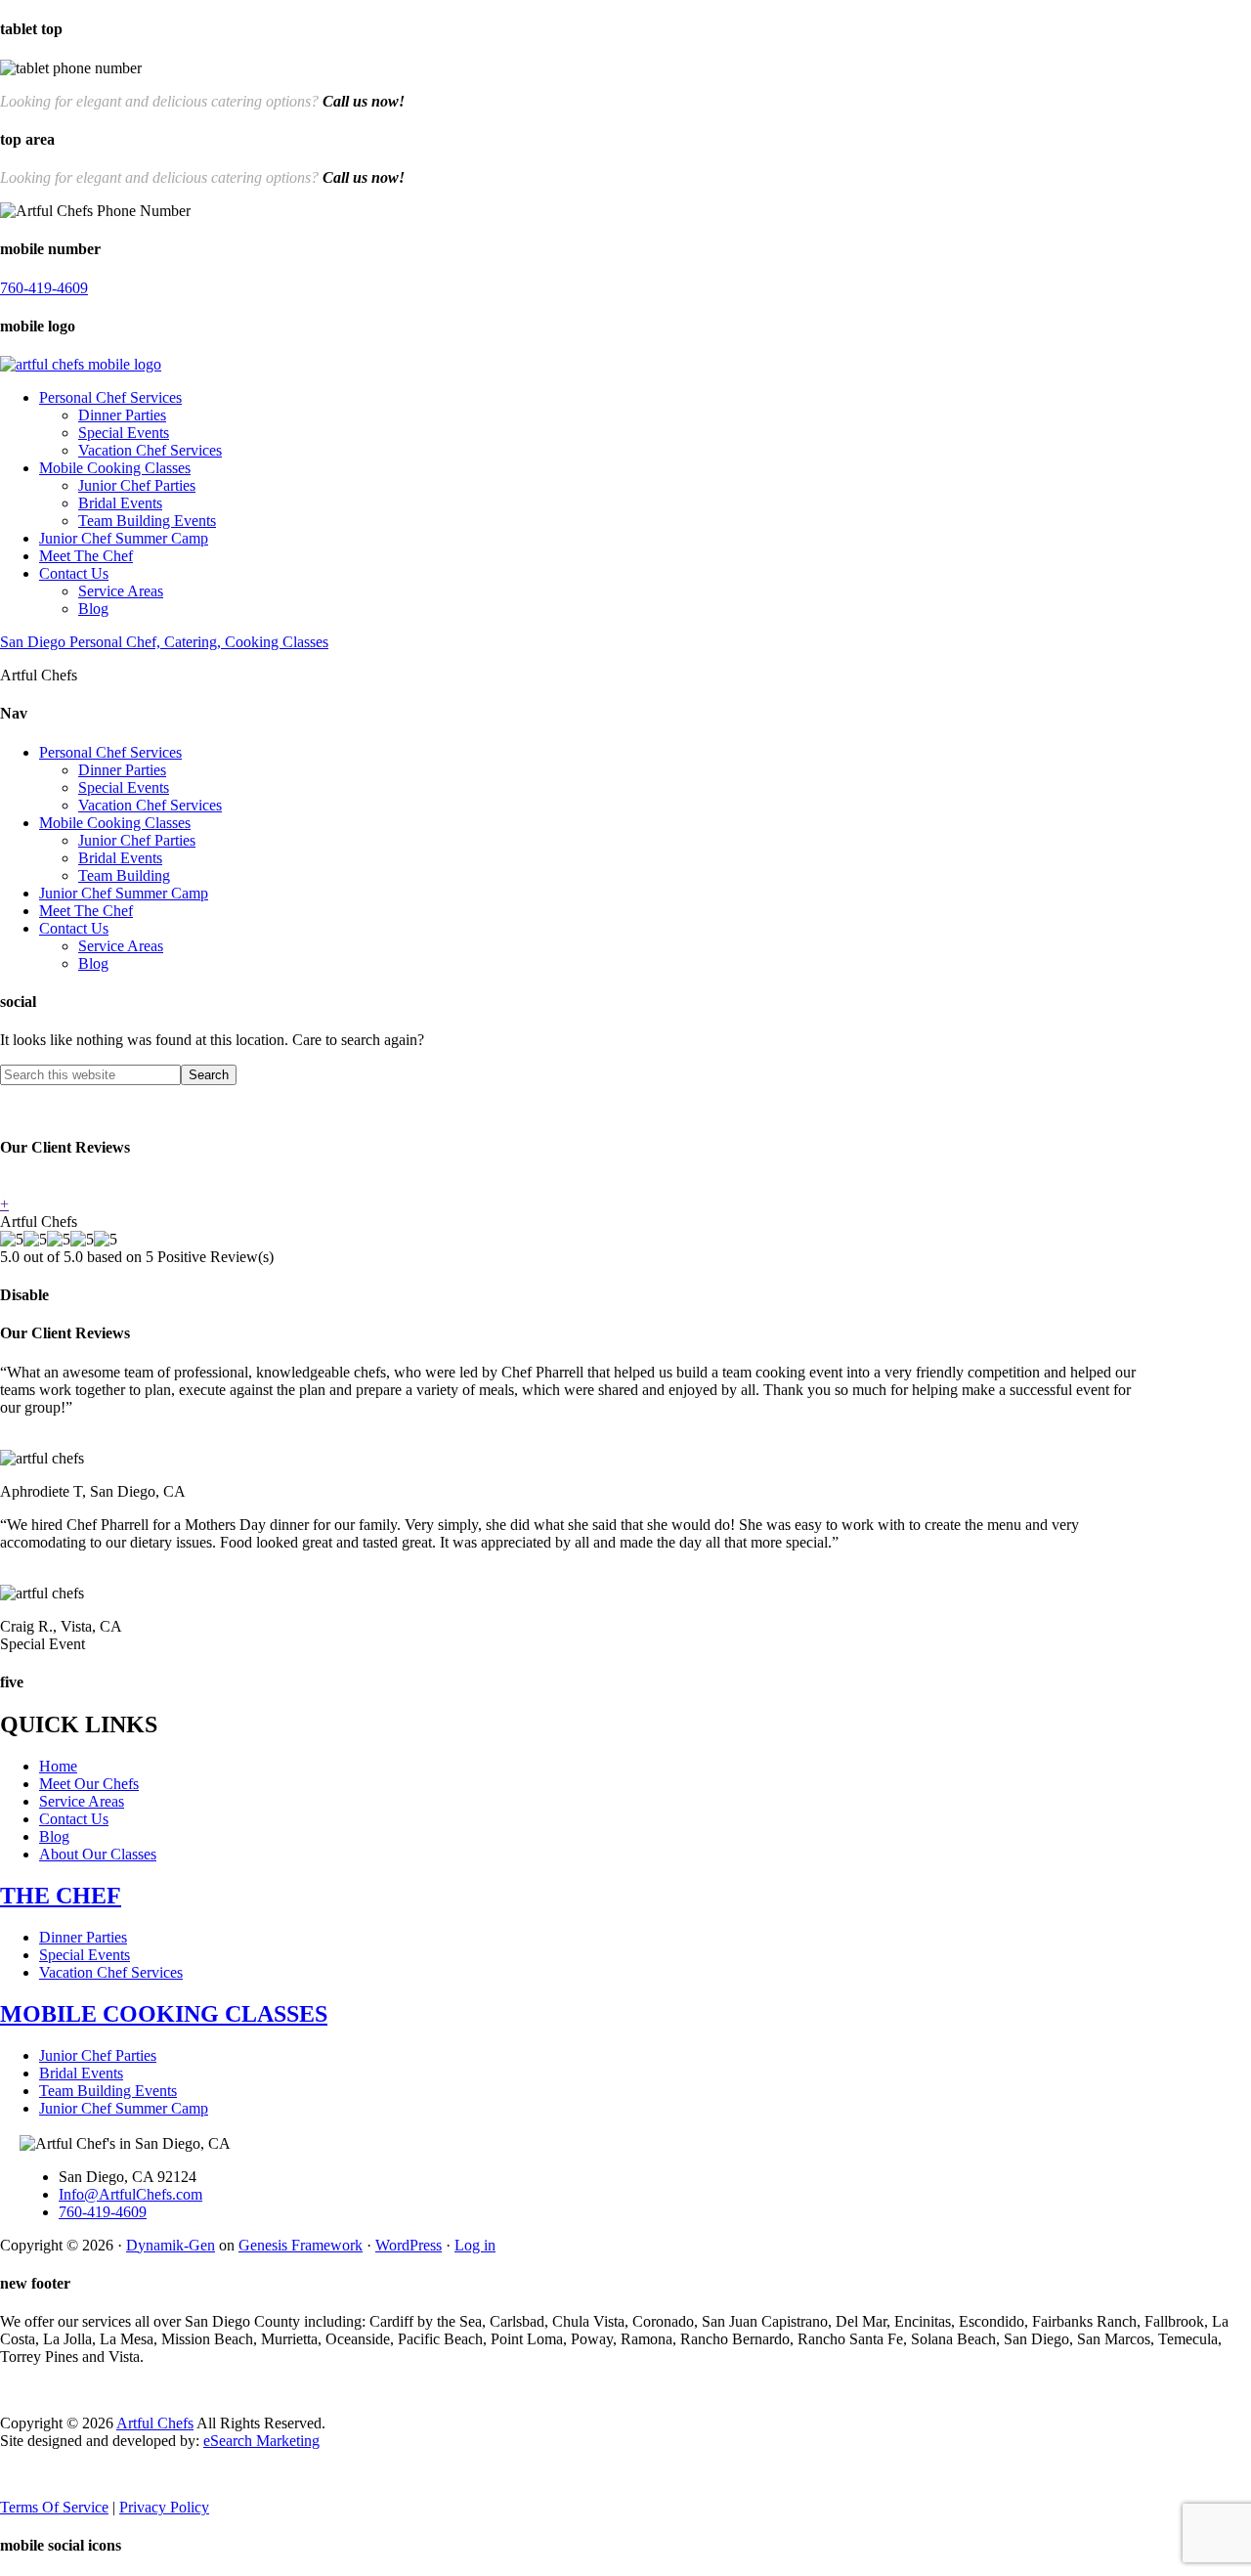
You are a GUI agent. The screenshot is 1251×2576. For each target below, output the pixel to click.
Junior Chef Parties (137, 485)
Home (58, 1766)
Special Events (124, 433)
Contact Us (74, 573)
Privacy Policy (164, 2507)
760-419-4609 (186, 68)
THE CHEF (61, 1896)
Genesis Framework (301, 2245)
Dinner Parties (122, 415)
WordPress (409, 2245)
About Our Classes (98, 1854)
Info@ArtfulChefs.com (130, 2194)
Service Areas (121, 591)
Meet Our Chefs (89, 1784)
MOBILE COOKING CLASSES (164, 2014)
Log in (475, 2245)
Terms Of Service (54, 2507)
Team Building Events (147, 521)
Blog (93, 609)
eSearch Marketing (261, 2441)
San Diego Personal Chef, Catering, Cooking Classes (164, 642)
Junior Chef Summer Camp (124, 538)
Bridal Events (120, 503)
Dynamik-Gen (171, 2245)
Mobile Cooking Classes (115, 468)
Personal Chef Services (110, 397)
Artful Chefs (155, 2423)
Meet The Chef (86, 556)
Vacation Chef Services (150, 450)
